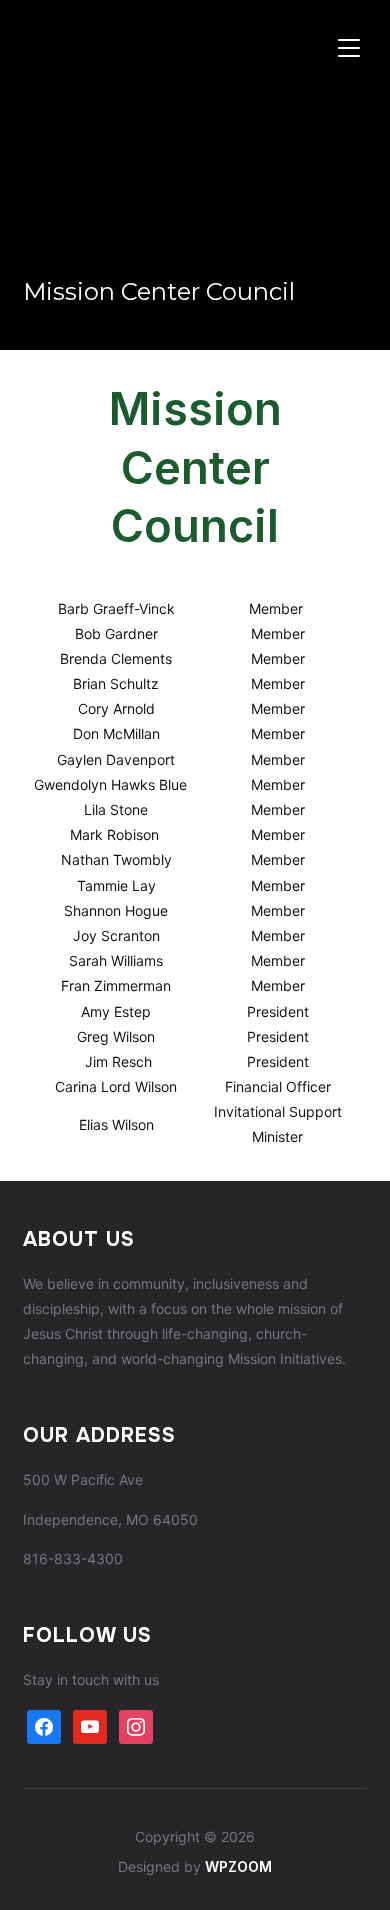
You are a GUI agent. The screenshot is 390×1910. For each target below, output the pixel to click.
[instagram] (136, 1725)
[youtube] (90, 1725)
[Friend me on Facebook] (44, 1725)
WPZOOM (238, 1866)
